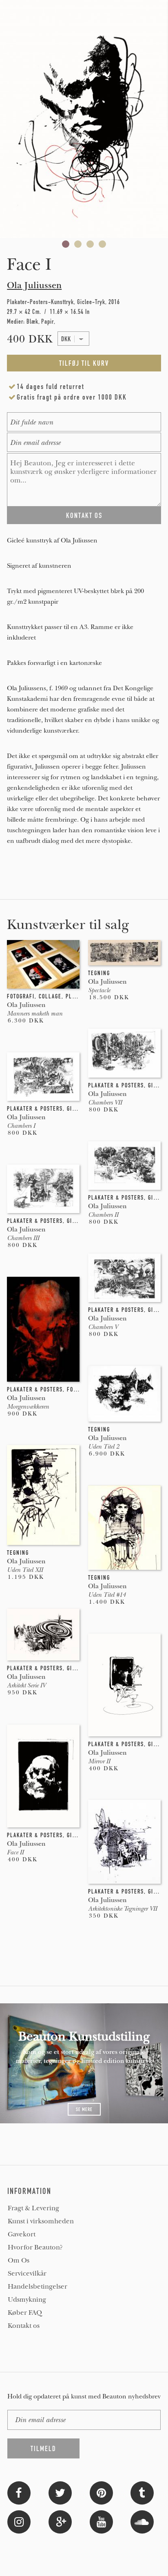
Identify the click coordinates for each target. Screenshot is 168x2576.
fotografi (21, 996)
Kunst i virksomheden (41, 2221)
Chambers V (103, 1327)
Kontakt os (24, 2326)
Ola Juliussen (34, 285)
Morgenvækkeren (28, 1407)
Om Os (19, 2260)
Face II (15, 1852)
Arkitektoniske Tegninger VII (123, 1909)
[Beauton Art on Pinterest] (101, 2492)
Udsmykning (27, 2300)
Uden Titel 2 (104, 1447)
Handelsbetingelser (38, 2287)
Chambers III (23, 1238)
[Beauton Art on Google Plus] (60, 2521)
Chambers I (21, 1126)
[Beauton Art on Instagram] (19, 2521)
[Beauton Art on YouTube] (101, 2521)
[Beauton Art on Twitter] (60, 2492)
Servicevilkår (27, 2274)
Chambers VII (105, 1102)
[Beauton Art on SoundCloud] (142, 2521)
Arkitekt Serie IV (26, 1685)
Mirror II (99, 1761)
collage (50, 996)
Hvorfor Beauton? (35, 2247)
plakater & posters (116, 1085)
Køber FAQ (25, 2313)
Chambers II (103, 1215)
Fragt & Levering (33, 2208)
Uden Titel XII (25, 1570)
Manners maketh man (35, 1014)
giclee (157, 1085)
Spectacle (99, 990)
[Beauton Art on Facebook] (19, 2492)
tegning (99, 973)
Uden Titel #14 (107, 1595)
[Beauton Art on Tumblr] (142, 2492)
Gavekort (22, 2234)
